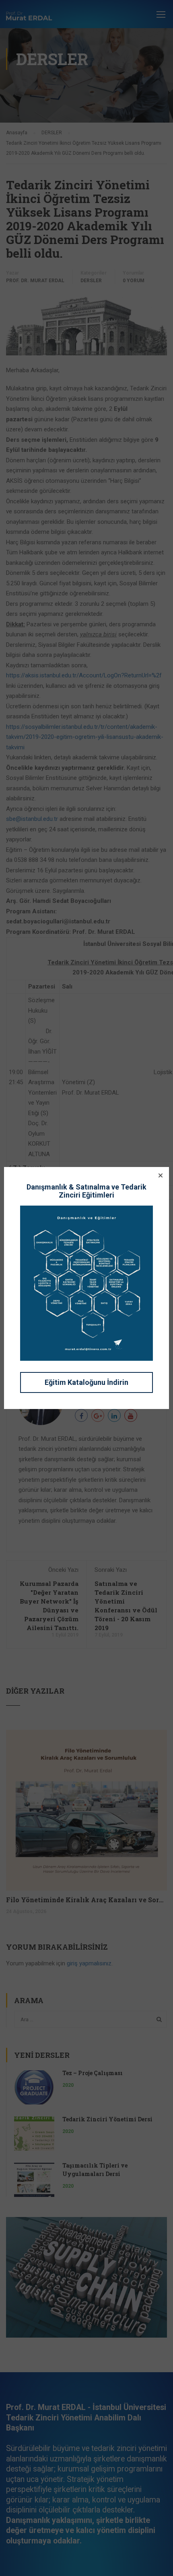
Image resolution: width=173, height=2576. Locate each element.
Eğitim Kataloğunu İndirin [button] (86, 1382)
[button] (161, 1175)
